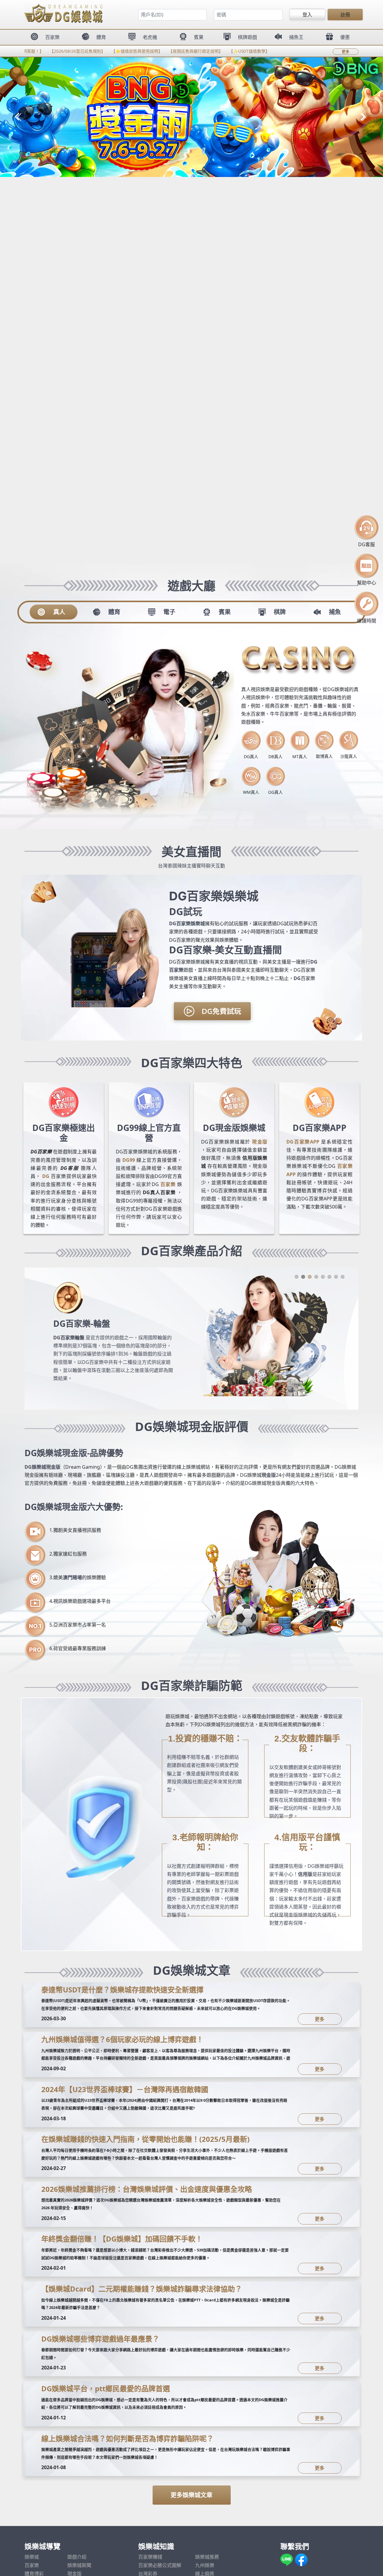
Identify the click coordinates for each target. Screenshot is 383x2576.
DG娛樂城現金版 (42, 1467)
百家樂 (168, 1184)
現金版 (260, 1142)
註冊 (345, 15)
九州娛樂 (205, 2565)
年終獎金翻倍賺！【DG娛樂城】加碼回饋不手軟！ (122, 2239)
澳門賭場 (72, 1577)
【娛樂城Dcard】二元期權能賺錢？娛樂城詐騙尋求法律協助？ (142, 2289)
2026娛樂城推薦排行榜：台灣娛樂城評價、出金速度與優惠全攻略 (147, 2189)
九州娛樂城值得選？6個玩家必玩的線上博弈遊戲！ (122, 2039)
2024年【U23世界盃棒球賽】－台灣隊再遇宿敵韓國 (125, 2089)
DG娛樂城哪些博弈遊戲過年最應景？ (100, 2339)
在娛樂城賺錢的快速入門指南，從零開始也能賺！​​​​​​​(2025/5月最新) (145, 2139)
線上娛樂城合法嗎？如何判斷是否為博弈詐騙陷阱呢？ (127, 2438)
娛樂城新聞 (79, 2565)
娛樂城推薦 (207, 2557)
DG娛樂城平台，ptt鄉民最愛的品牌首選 (106, 2388)
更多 (346, 52)
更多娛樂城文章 (191, 2495)
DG (297, 978)
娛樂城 (32, 2557)
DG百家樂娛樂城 (187, 923)
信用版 (305, 1874)
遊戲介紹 (77, 2557)
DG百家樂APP (303, 1142)
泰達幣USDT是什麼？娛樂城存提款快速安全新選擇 (122, 1990)
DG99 (129, 1160)
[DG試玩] (212, 1012)
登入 (307, 15)
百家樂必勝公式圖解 (160, 2565)
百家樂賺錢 (150, 2557)
